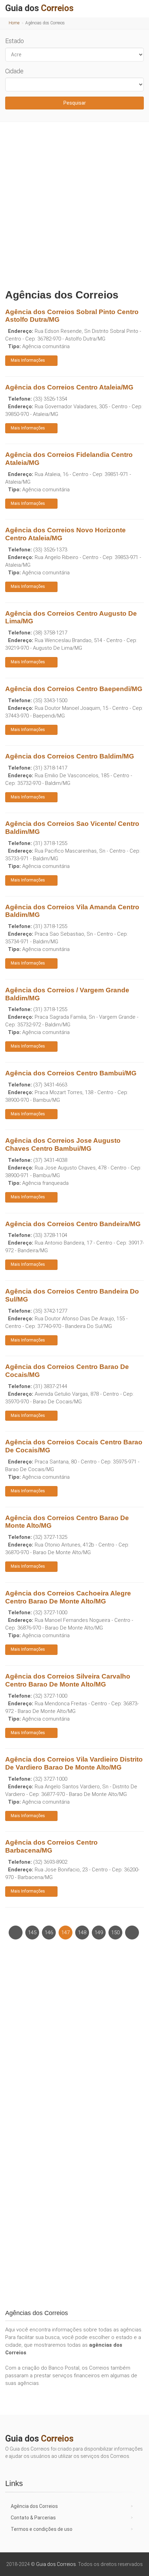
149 (99, 1933)
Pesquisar (75, 103)
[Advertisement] (74, 204)
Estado (15, 41)
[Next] (132, 1933)
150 (115, 1933)
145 (32, 1933)
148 (82, 1933)
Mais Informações (28, 360)
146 (49, 1933)
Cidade (14, 71)
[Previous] (16, 1933)
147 (65, 1933)
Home (14, 23)
